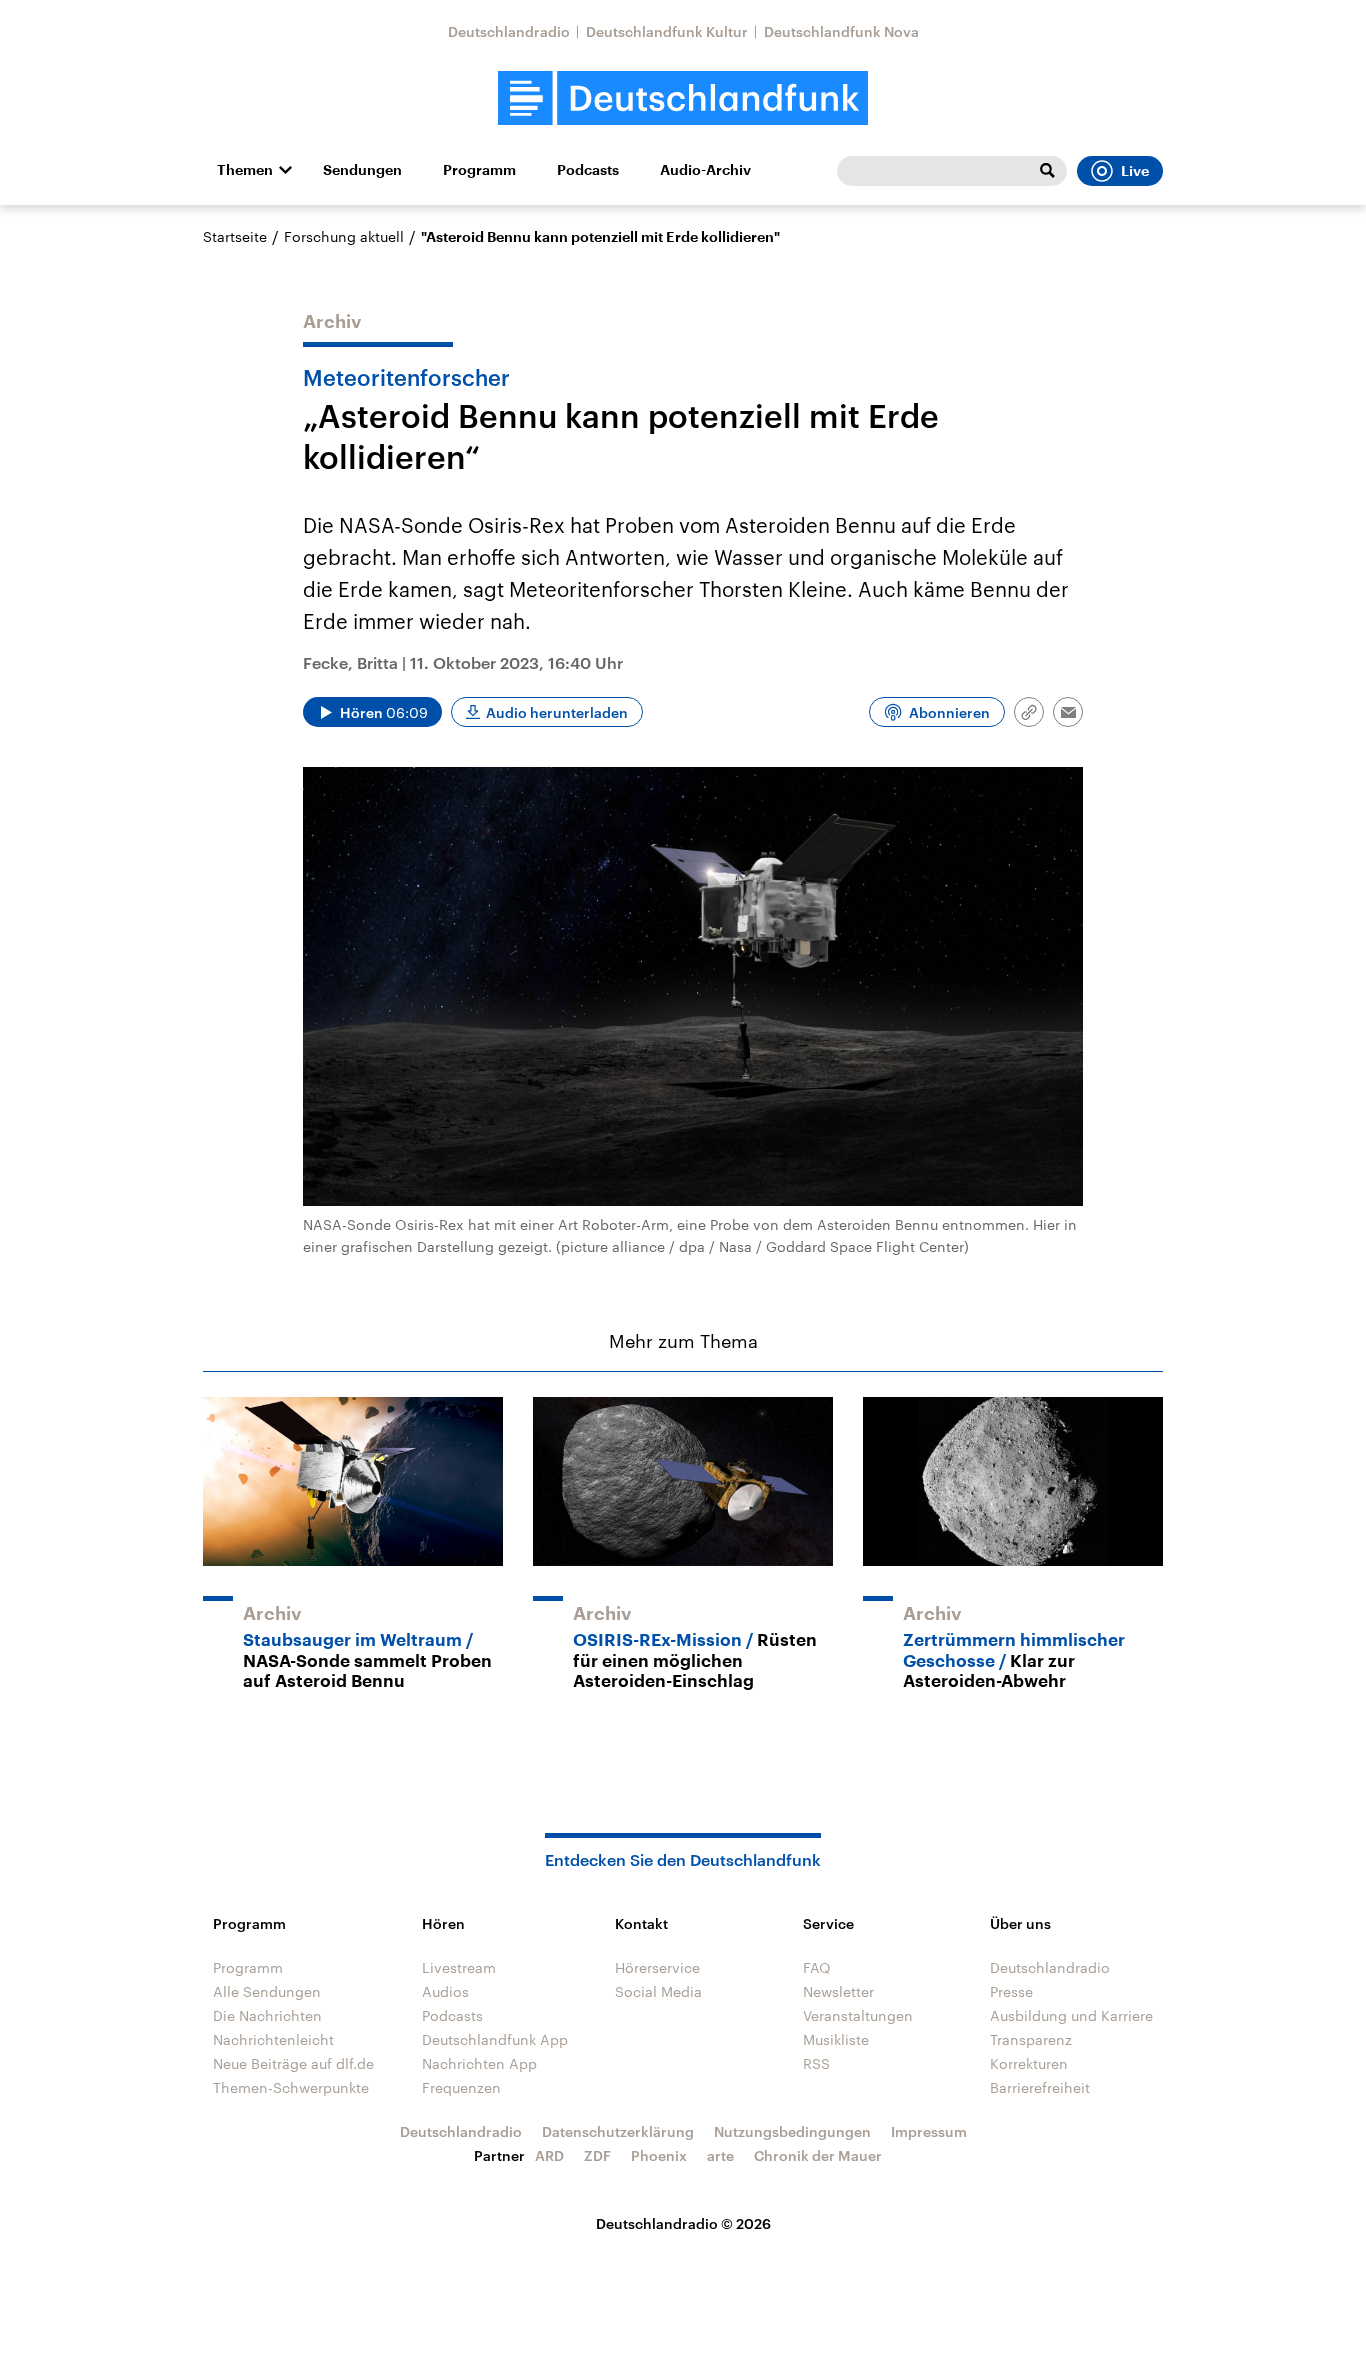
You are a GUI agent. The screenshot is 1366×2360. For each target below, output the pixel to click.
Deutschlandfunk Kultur (667, 31)
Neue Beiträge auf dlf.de (293, 2063)
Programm (479, 170)
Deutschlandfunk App (495, 2039)
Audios (445, 1991)
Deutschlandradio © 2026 (683, 2223)
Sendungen (362, 170)
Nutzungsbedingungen (792, 2131)
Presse (1011, 1991)
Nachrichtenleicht (273, 2039)
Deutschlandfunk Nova (841, 31)
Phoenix (659, 2155)
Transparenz (1031, 2039)
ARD (549, 2155)
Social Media (658, 1991)
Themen (245, 170)
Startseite (235, 236)
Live (1135, 171)
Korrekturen (1029, 2063)
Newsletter (838, 1991)
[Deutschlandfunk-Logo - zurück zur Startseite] (683, 98)
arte (720, 2155)
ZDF (597, 2155)
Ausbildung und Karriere (1071, 2015)
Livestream (459, 1967)
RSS (816, 2063)
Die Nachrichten (267, 2015)
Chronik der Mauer (818, 2155)
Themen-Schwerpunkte (291, 2087)
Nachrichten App (479, 2063)
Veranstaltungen (858, 2015)
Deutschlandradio (509, 31)
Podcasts (588, 170)
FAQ (817, 1967)
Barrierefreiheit (1040, 2087)
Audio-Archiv (705, 170)
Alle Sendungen (267, 1991)
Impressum (929, 2131)
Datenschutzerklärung (618, 2131)
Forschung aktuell (344, 236)
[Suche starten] (1047, 171)
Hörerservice (657, 1967)
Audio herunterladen (557, 712)
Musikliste (836, 2039)
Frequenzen (461, 2087)
